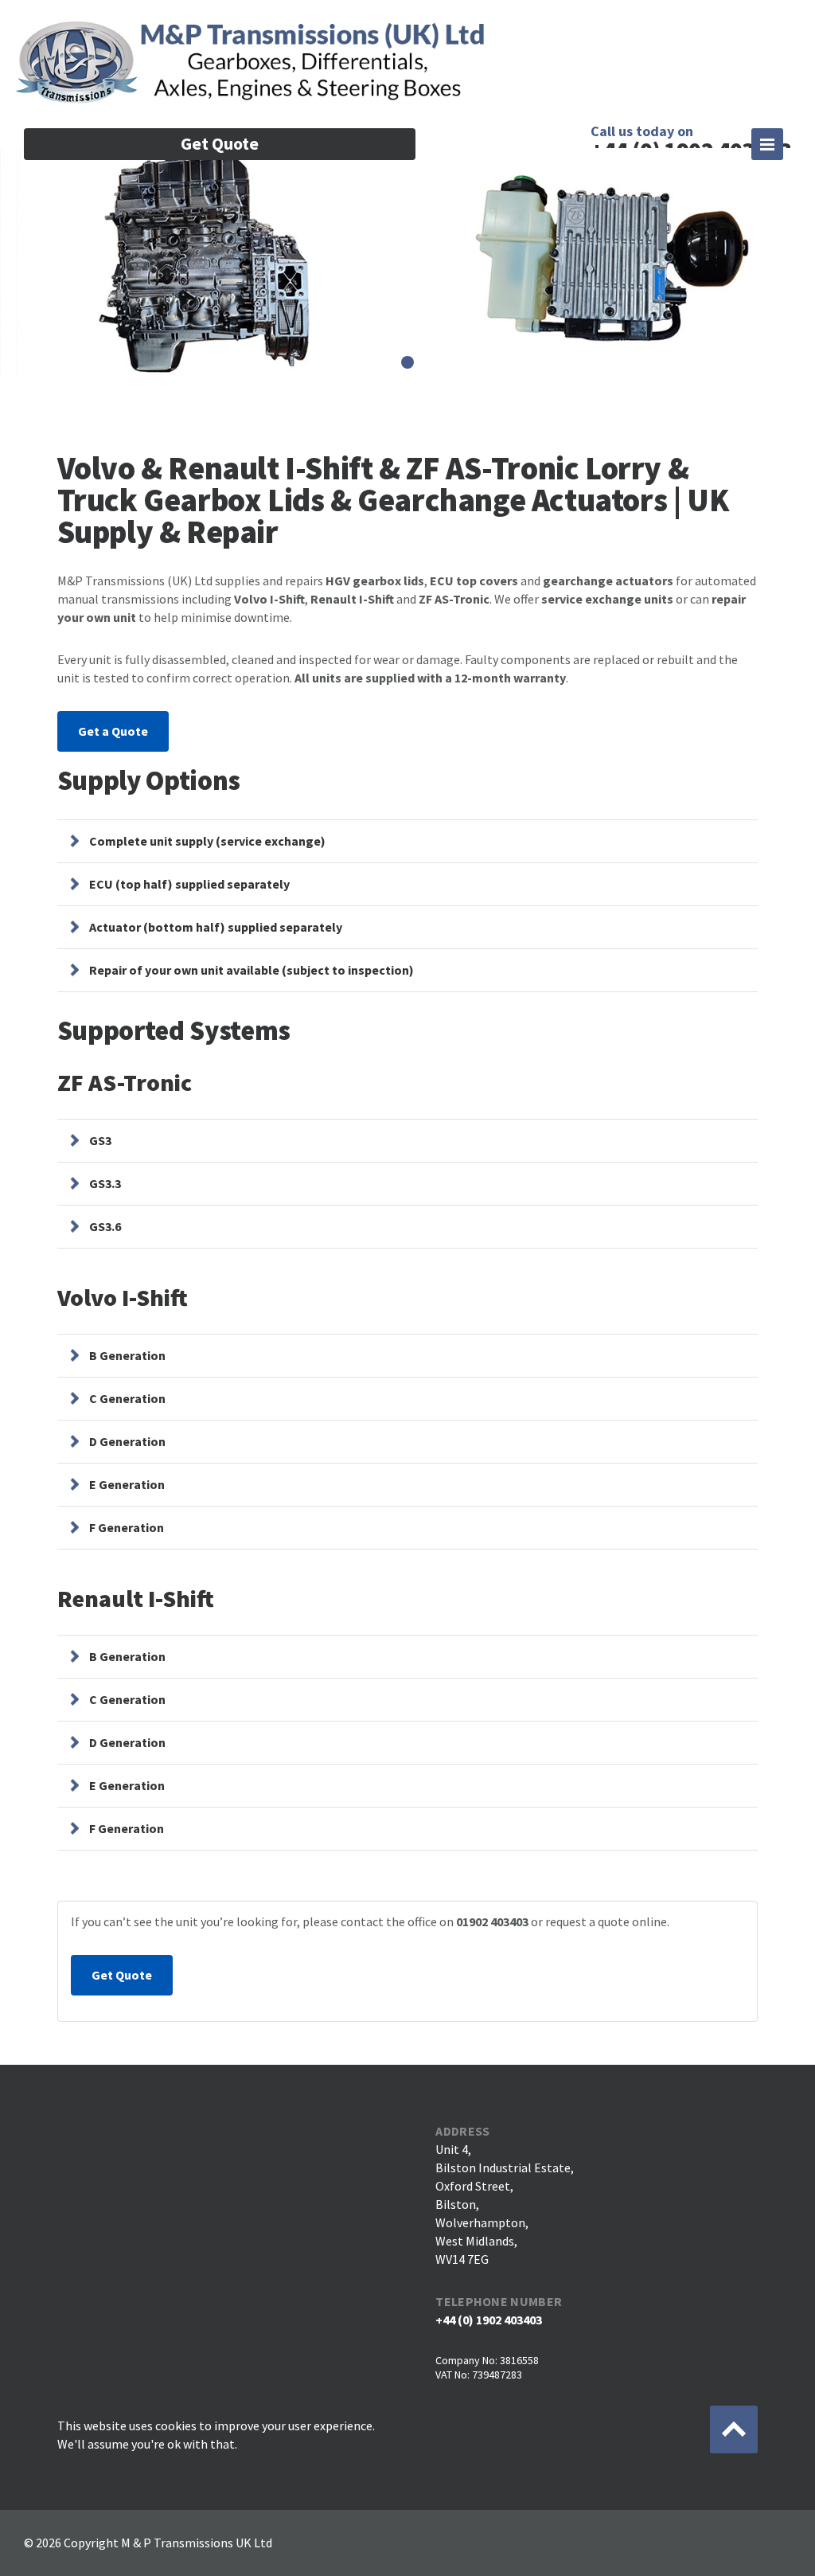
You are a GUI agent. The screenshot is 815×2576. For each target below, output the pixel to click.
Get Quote (220, 143)
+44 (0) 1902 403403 (489, 2320)
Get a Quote (113, 731)
